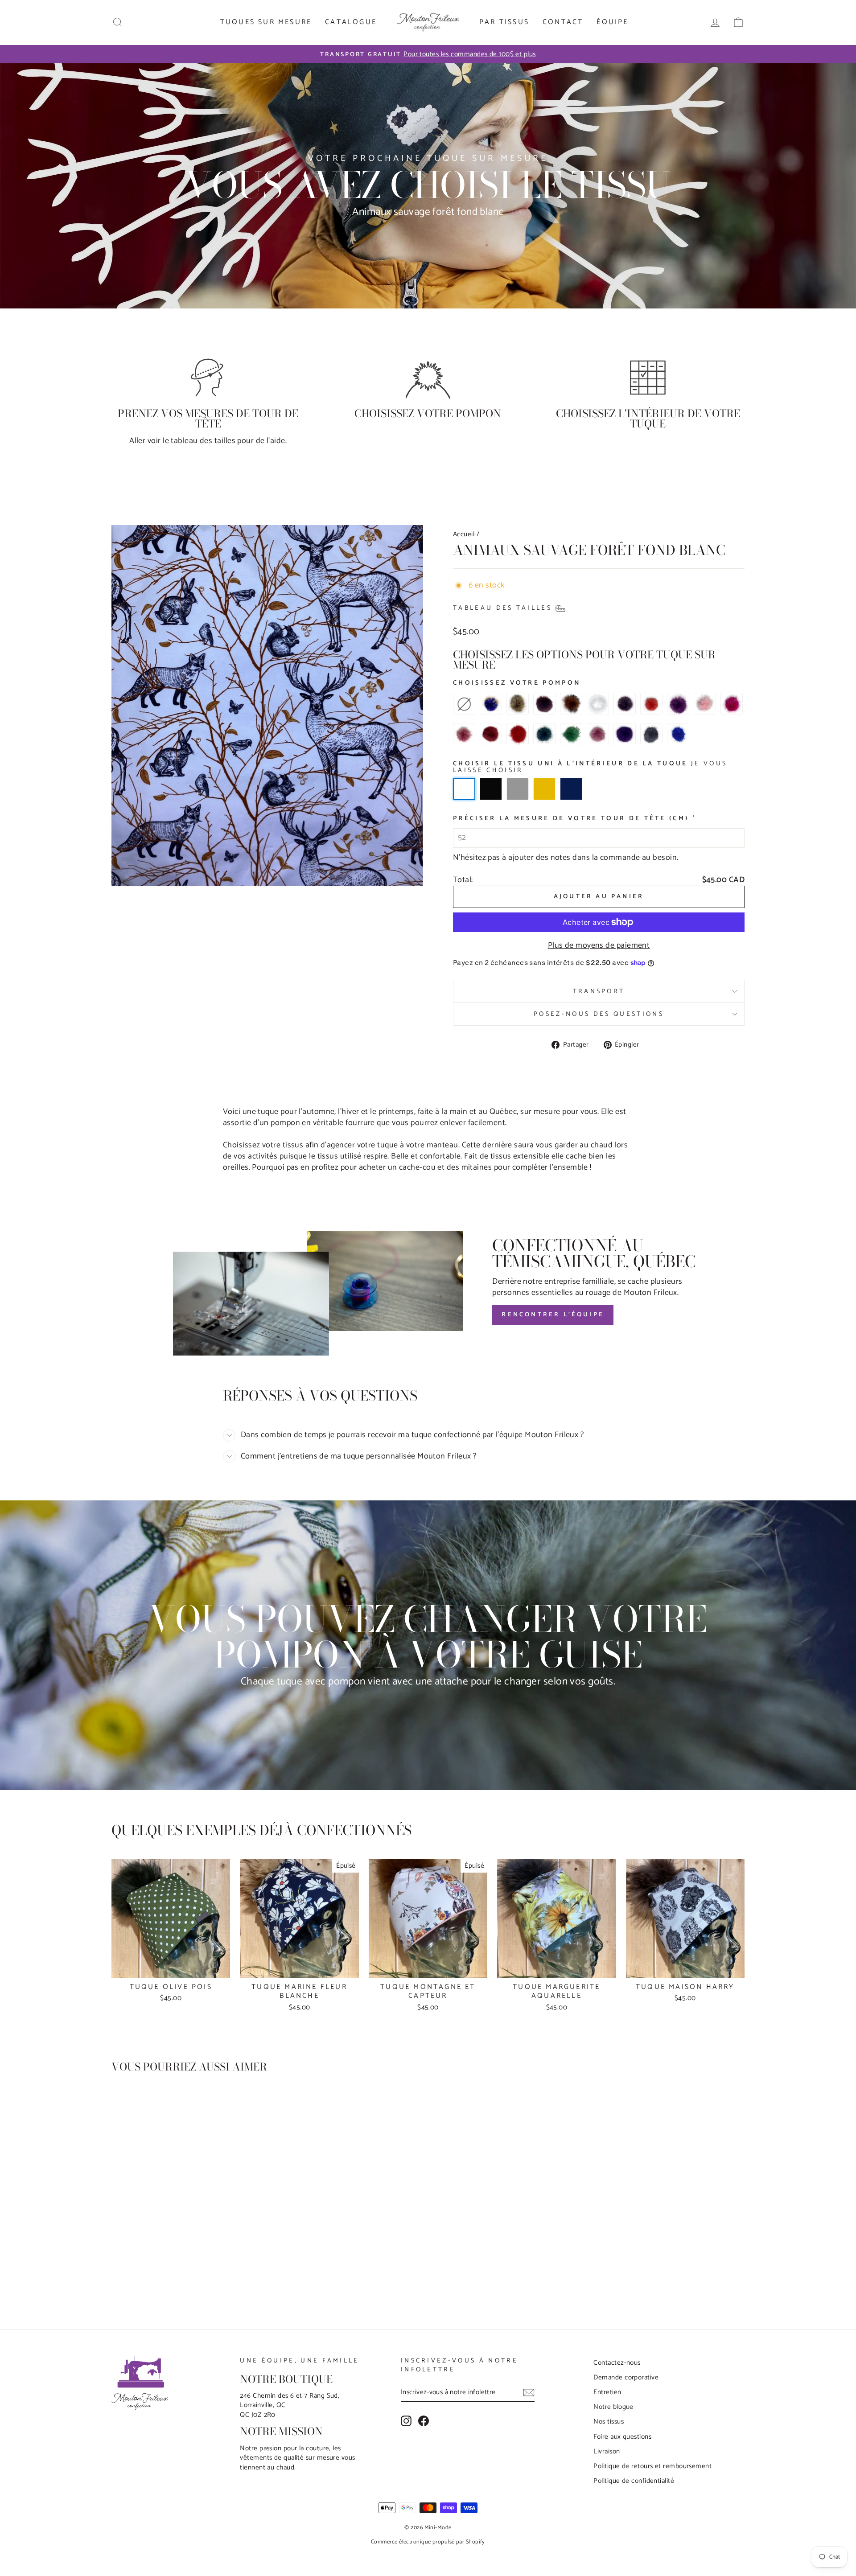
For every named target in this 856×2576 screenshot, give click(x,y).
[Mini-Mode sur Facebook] (424, 2421)
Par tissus (504, 22)
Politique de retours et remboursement (652, 2466)
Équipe (612, 22)
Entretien (607, 2392)
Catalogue (351, 22)
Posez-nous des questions (599, 1014)
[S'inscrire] (529, 2393)
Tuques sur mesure (266, 22)
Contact (563, 22)
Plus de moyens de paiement (599, 946)
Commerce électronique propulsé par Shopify (428, 2542)
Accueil (464, 534)
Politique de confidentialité (634, 2481)
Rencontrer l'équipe (553, 1315)
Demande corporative (626, 2377)
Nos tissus (609, 2422)
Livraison (607, 2451)
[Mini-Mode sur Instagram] (406, 2421)
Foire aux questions (622, 2437)
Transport (599, 991)
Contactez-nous (617, 2363)
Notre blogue (613, 2407)
